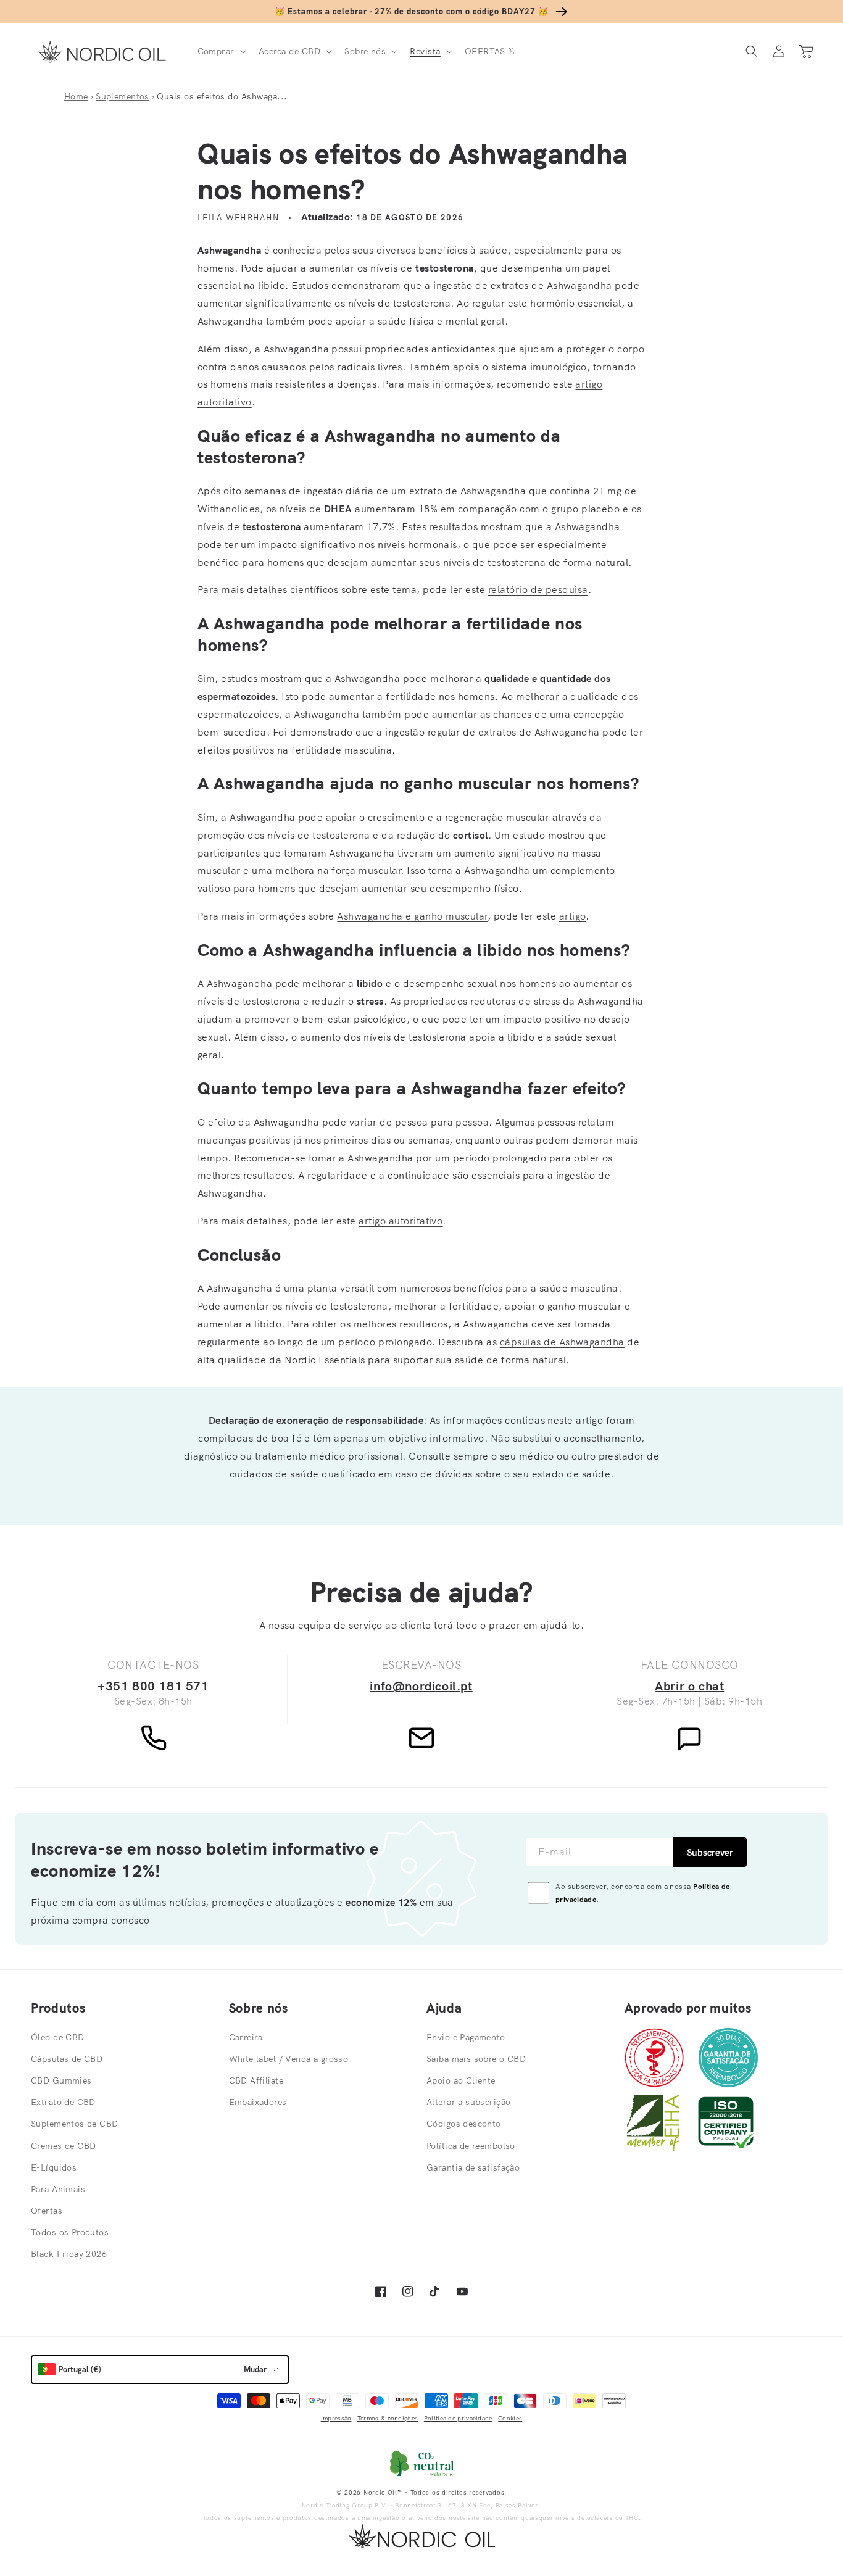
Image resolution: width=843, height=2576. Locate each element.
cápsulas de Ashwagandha (562, 1342)
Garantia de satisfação (473, 2167)
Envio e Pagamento (466, 2037)
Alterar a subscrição (468, 2102)
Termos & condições (388, 2418)
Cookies (510, 2418)
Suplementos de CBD (75, 2124)
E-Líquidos (54, 2167)
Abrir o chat (689, 1686)
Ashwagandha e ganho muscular (412, 916)
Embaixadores (258, 2102)
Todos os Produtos (70, 2232)
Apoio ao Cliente (461, 2080)
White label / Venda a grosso (289, 2059)
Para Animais (58, 2189)
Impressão (336, 2418)
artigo (573, 916)
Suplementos (123, 96)
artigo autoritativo (401, 1221)
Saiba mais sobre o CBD (476, 2059)
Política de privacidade (458, 2418)
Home (76, 96)
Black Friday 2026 (69, 2254)
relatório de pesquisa (538, 589)
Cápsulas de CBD (67, 2059)
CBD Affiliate (256, 2080)
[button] (221, 51)
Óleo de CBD (58, 2037)
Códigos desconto (464, 2124)
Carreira (246, 2037)
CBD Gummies (61, 2080)
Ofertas (47, 2211)
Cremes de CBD (63, 2146)
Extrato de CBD (63, 2102)
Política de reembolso (471, 2146)
